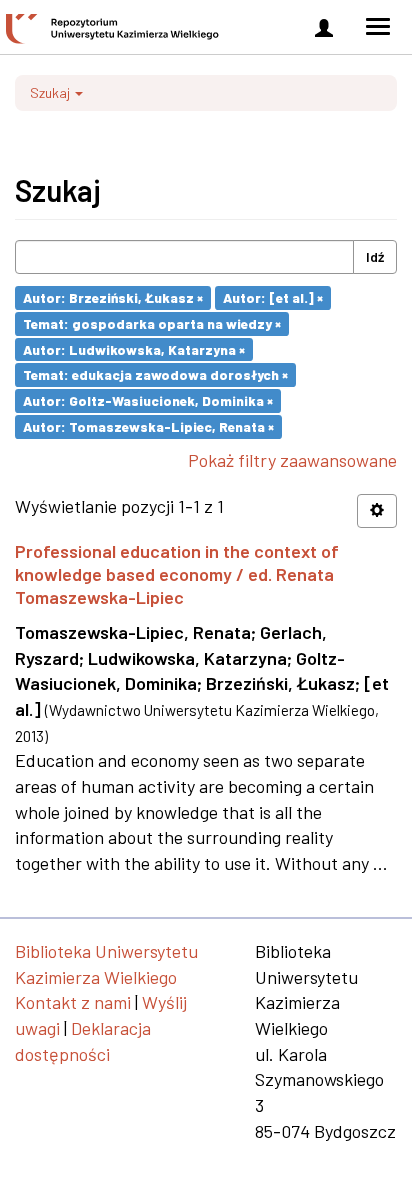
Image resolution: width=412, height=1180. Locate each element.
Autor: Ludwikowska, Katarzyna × (134, 348)
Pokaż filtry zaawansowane (292, 460)
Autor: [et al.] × (273, 297)
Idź (375, 256)
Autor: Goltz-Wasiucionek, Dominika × (148, 400)
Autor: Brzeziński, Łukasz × (113, 297)
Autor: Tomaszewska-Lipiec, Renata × (148, 426)
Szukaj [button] (51, 92)
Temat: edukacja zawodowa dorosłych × (155, 374)
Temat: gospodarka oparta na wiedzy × (152, 323)
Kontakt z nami (73, 1002)
